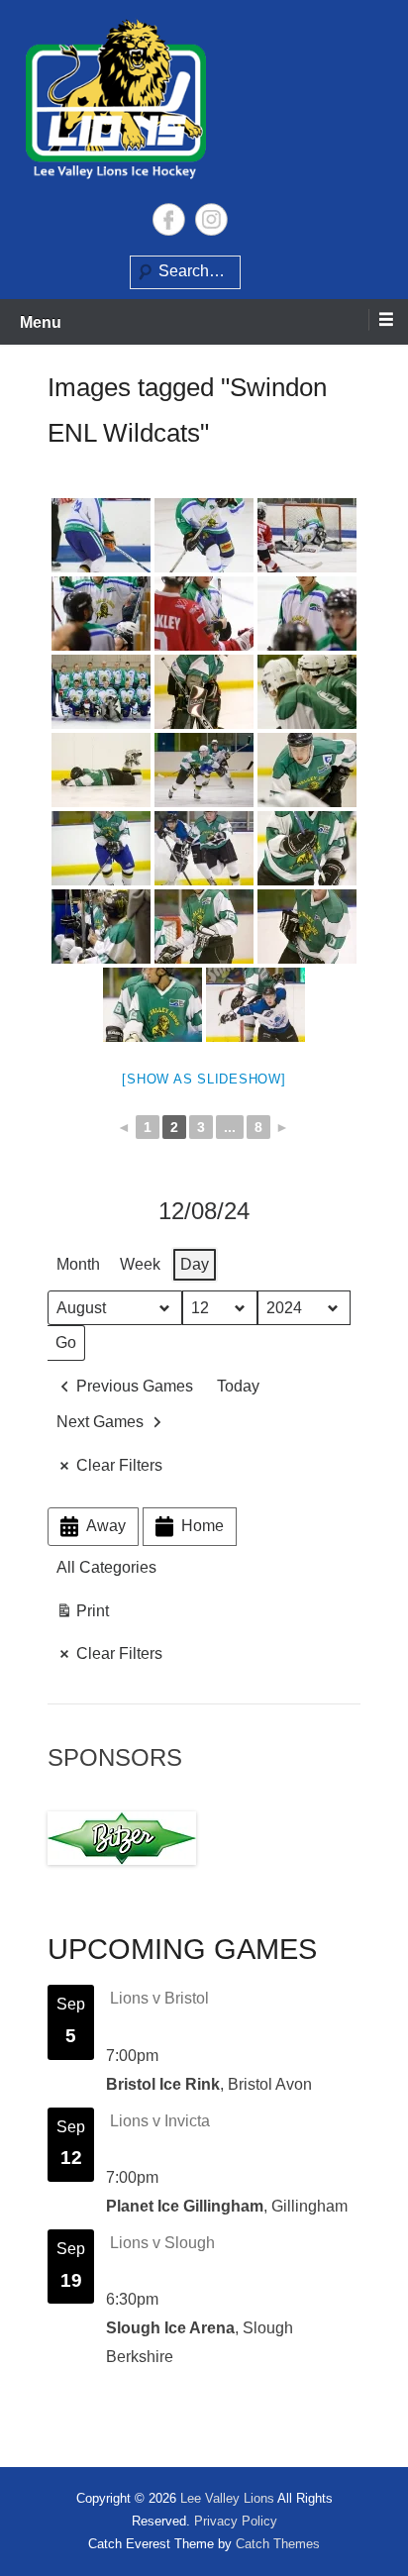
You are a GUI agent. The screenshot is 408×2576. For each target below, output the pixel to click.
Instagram (211, 219)
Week (140, 1264)
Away (106, 1526)
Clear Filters (119, 1465)
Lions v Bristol (159, 1998)
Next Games (100, 1422)
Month (78, 1264)
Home (203, 1526)
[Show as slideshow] (204, 1079)
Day (195, 1264)
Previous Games (135, 1386)
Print (82, 1616)
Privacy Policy (236, 2521)
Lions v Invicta (160, 2121)
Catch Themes (278, 2544)
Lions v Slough (162, 2243)
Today (238, 1386)
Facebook (169, 219)
